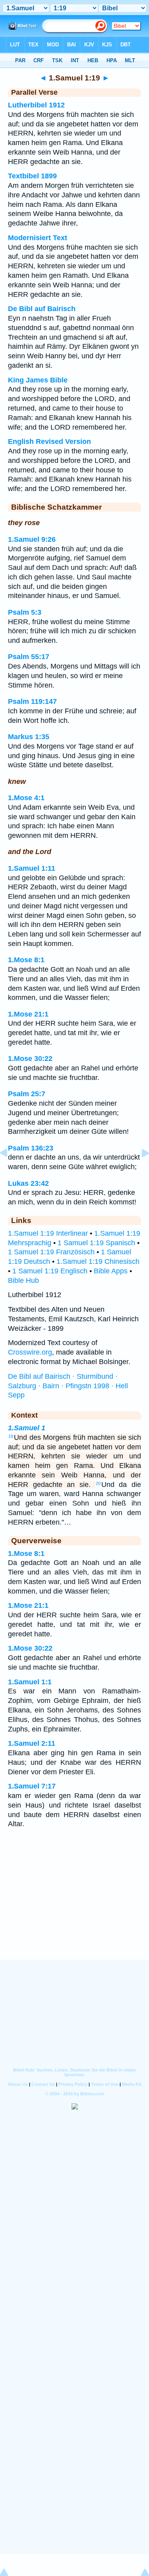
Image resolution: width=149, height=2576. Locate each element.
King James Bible (38, 380)
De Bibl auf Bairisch (42, 309)
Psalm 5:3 (25, 612)
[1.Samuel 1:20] (139, 1171)
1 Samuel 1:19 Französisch (51, 1252)
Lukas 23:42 (28, 1183)
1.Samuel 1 (27, 1428)
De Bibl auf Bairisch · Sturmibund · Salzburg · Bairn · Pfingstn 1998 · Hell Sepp (68, 1386)
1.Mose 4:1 (26, 798)
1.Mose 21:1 (28, 1014)
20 (98, 1483)
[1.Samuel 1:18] (10, 1171)
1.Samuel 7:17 (32, 1786)
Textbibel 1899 (32, 176)
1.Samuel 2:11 (32, 1743)
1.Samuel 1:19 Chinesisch (98, 1261)
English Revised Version (49, 441)
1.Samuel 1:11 (32, 868)
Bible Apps (111, 1271)
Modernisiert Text (38, 238)
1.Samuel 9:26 (32, 539)
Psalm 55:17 (29, 657)
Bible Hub (23, 1280)
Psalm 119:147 (32, 701)
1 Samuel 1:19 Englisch (50, 1271)
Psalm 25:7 (27, 1094)
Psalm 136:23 (31, 1148)
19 (11, 1436)
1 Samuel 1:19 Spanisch (96, 1243)
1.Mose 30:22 (30, 1059)
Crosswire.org (30, 1352)
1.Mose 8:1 (26, 960)
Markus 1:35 (29, 737)
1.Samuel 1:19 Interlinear (48, 1233)
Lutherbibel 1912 (36, 105)
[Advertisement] (75, 1911)
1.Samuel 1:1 (30, 1682)
